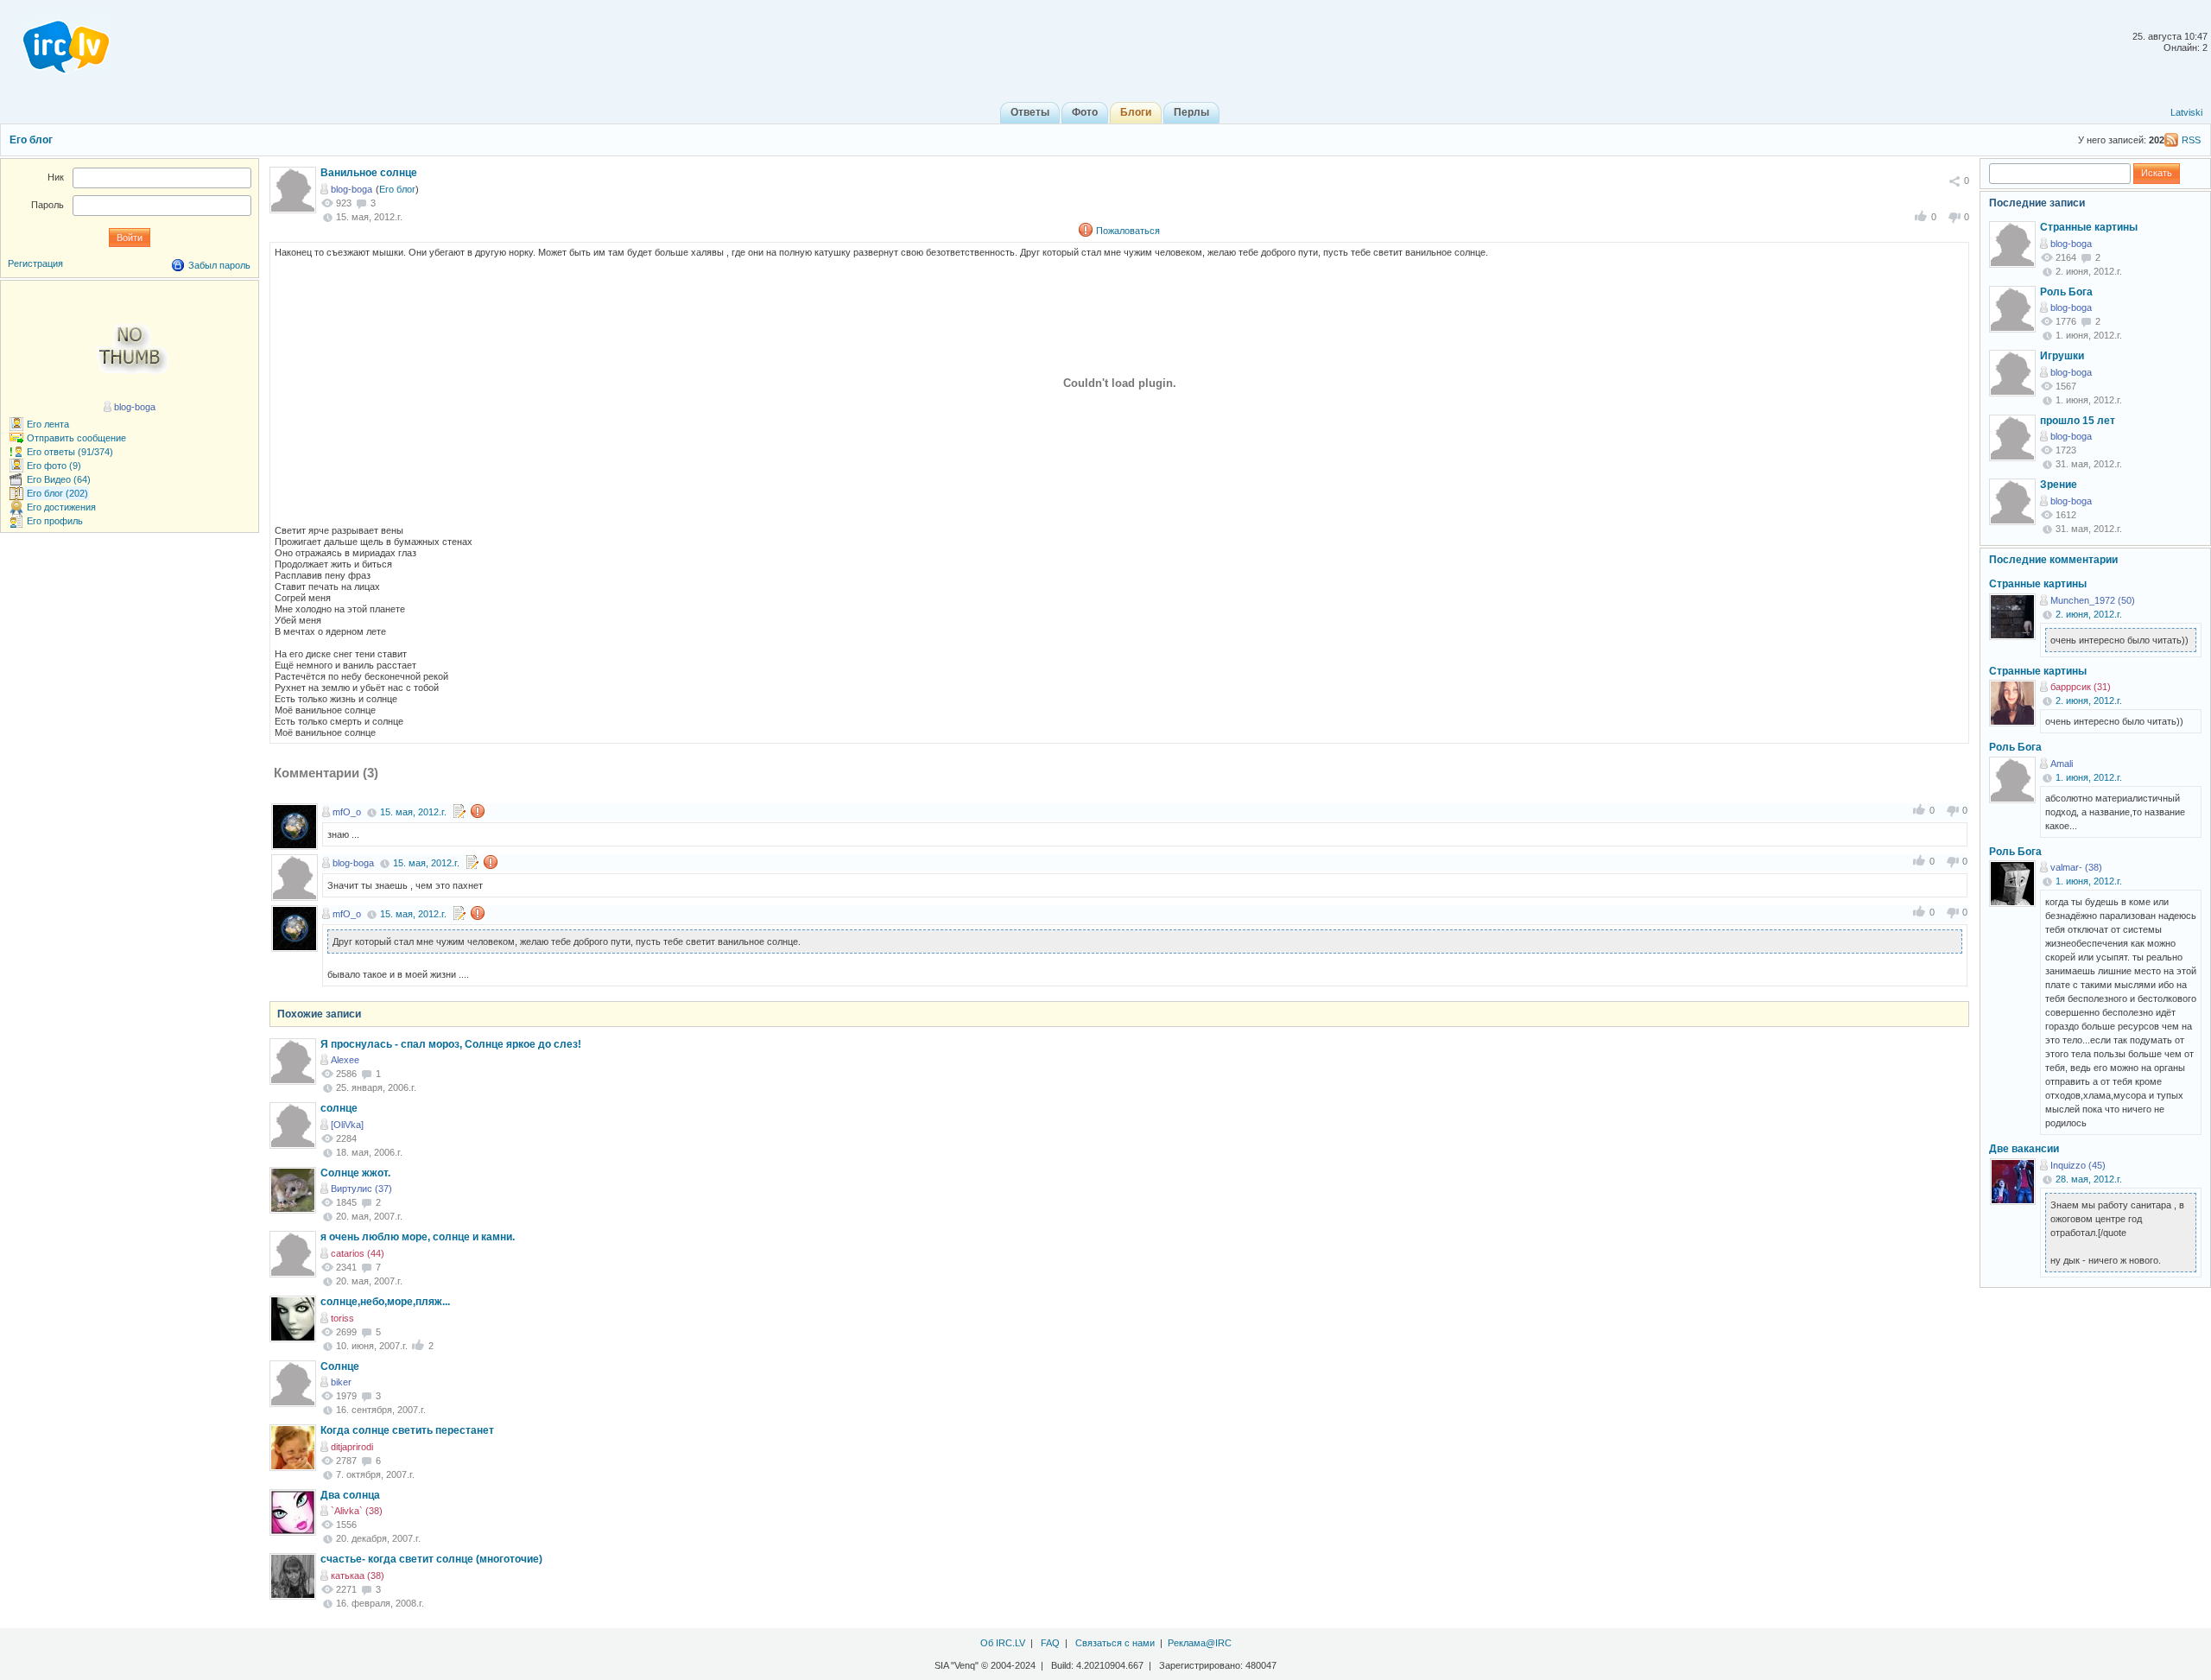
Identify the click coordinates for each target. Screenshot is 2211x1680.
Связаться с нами (1115, 1643)
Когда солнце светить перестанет (407, 1430)
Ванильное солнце (369, 173)
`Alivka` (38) (357, 1511)
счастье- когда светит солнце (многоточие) (431, 1559)
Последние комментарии (2053, 560)
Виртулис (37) (361, 1189)
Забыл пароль (219, 265)
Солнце (340, 1366)
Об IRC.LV (1003, 1643)
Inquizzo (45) (2078, 1165)
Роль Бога (2066, 292)
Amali (2062, 764)
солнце (339, 1108)
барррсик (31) (2081, 687)
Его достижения (61, 507)
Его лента (48, 424)
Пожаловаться (1128, 231)
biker (341, 1382)
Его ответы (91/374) (70, 452)
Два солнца (350, 1495)
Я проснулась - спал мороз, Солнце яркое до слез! (451, 1044)
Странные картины (2089, 227)
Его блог (31, 140)
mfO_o (347, 812)
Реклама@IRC (1200, 1643)
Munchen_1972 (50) (2093, 600)
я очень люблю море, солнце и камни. (418, 1237)
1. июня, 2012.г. (2089, 777)
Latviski (2186, 112)
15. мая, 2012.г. (413, 812)
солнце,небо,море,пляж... (385, 1302)
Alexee (345, 1060)
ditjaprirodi (352, 1447)
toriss (342, 1318)
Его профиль (55, 521)
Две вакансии (2024, 1149)
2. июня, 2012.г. (2089, 614)
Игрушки (2062, 356)
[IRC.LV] (55, 41)
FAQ (1050, 1643)
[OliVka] (347, 1125)
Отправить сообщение (76, 438)
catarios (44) (358, 1253)
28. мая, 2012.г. (2089, 1179)
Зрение (2059, 485)
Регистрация (35, 263)
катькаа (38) (358, 1575)
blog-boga (352, 189)
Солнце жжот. (355, 1173)
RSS (2191, 140)
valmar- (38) (2076, 867)
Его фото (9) (54, 466)
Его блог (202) (57, 493)
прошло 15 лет (2078, 421)
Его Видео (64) (59, 479)
